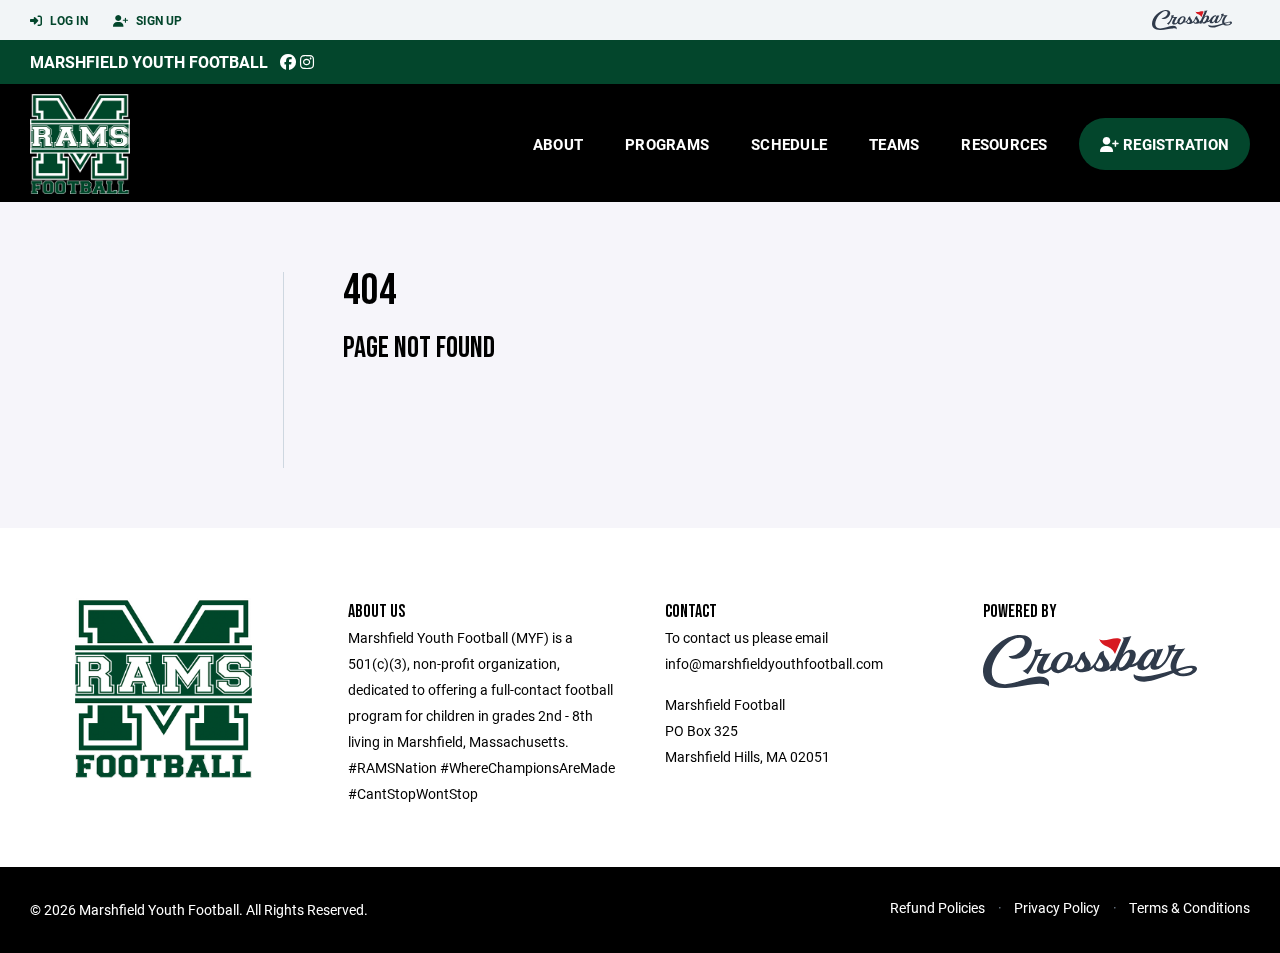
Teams (894, 144)
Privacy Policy (1057, 907)
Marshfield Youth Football (149, 61)
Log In (67, 20)
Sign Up (157, 20)
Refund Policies (937, 907)
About (558, 144)
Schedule (789, 144)
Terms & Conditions (1189, 907)
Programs (667, 144)
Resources (1004, 144)
